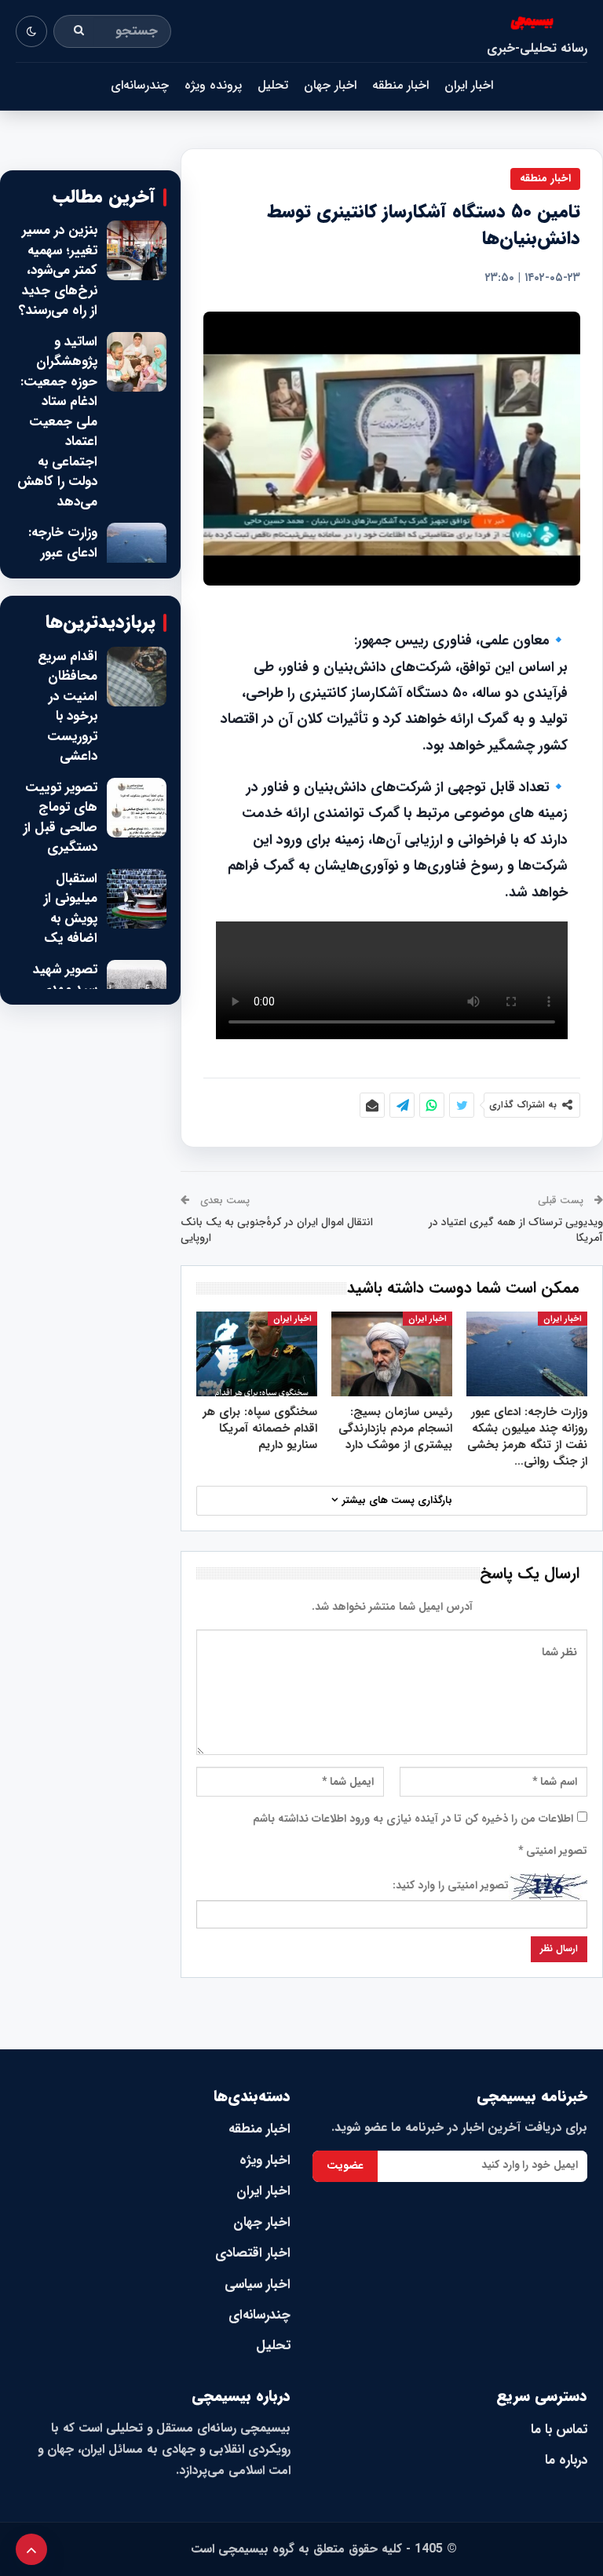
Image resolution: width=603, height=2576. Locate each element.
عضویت (345, 2166)
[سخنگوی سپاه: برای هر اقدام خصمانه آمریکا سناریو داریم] (257, 1354)
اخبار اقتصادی (253, 2253)
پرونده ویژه (213, 85)
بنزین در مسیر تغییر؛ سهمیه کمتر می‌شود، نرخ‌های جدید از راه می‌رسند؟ (58, 271)
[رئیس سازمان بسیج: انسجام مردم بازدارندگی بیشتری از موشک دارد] (392, 1354)
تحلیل (273, 85)
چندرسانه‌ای (140, 85)
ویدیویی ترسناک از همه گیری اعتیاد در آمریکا (516, 1230)
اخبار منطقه (400, 85)
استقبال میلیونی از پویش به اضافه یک (71, 909)
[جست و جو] (79, 31)
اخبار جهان (330, 85)
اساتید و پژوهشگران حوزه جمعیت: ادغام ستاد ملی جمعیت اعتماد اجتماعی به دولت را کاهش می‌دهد (57, 422)
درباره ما (566, 2460)
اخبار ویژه (265, 2160)
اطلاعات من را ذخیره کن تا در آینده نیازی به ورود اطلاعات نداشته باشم (413, 1819)
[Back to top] (31, 2549)
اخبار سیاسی (258, 2284)
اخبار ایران (469, 85)
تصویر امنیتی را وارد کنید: (451, 1885)
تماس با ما (559, 2430)
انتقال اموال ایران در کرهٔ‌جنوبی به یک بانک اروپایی (277, 1230)
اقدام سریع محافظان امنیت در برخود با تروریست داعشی (68, 707)
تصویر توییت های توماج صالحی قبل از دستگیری (60, 818)
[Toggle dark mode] (31, 31)
